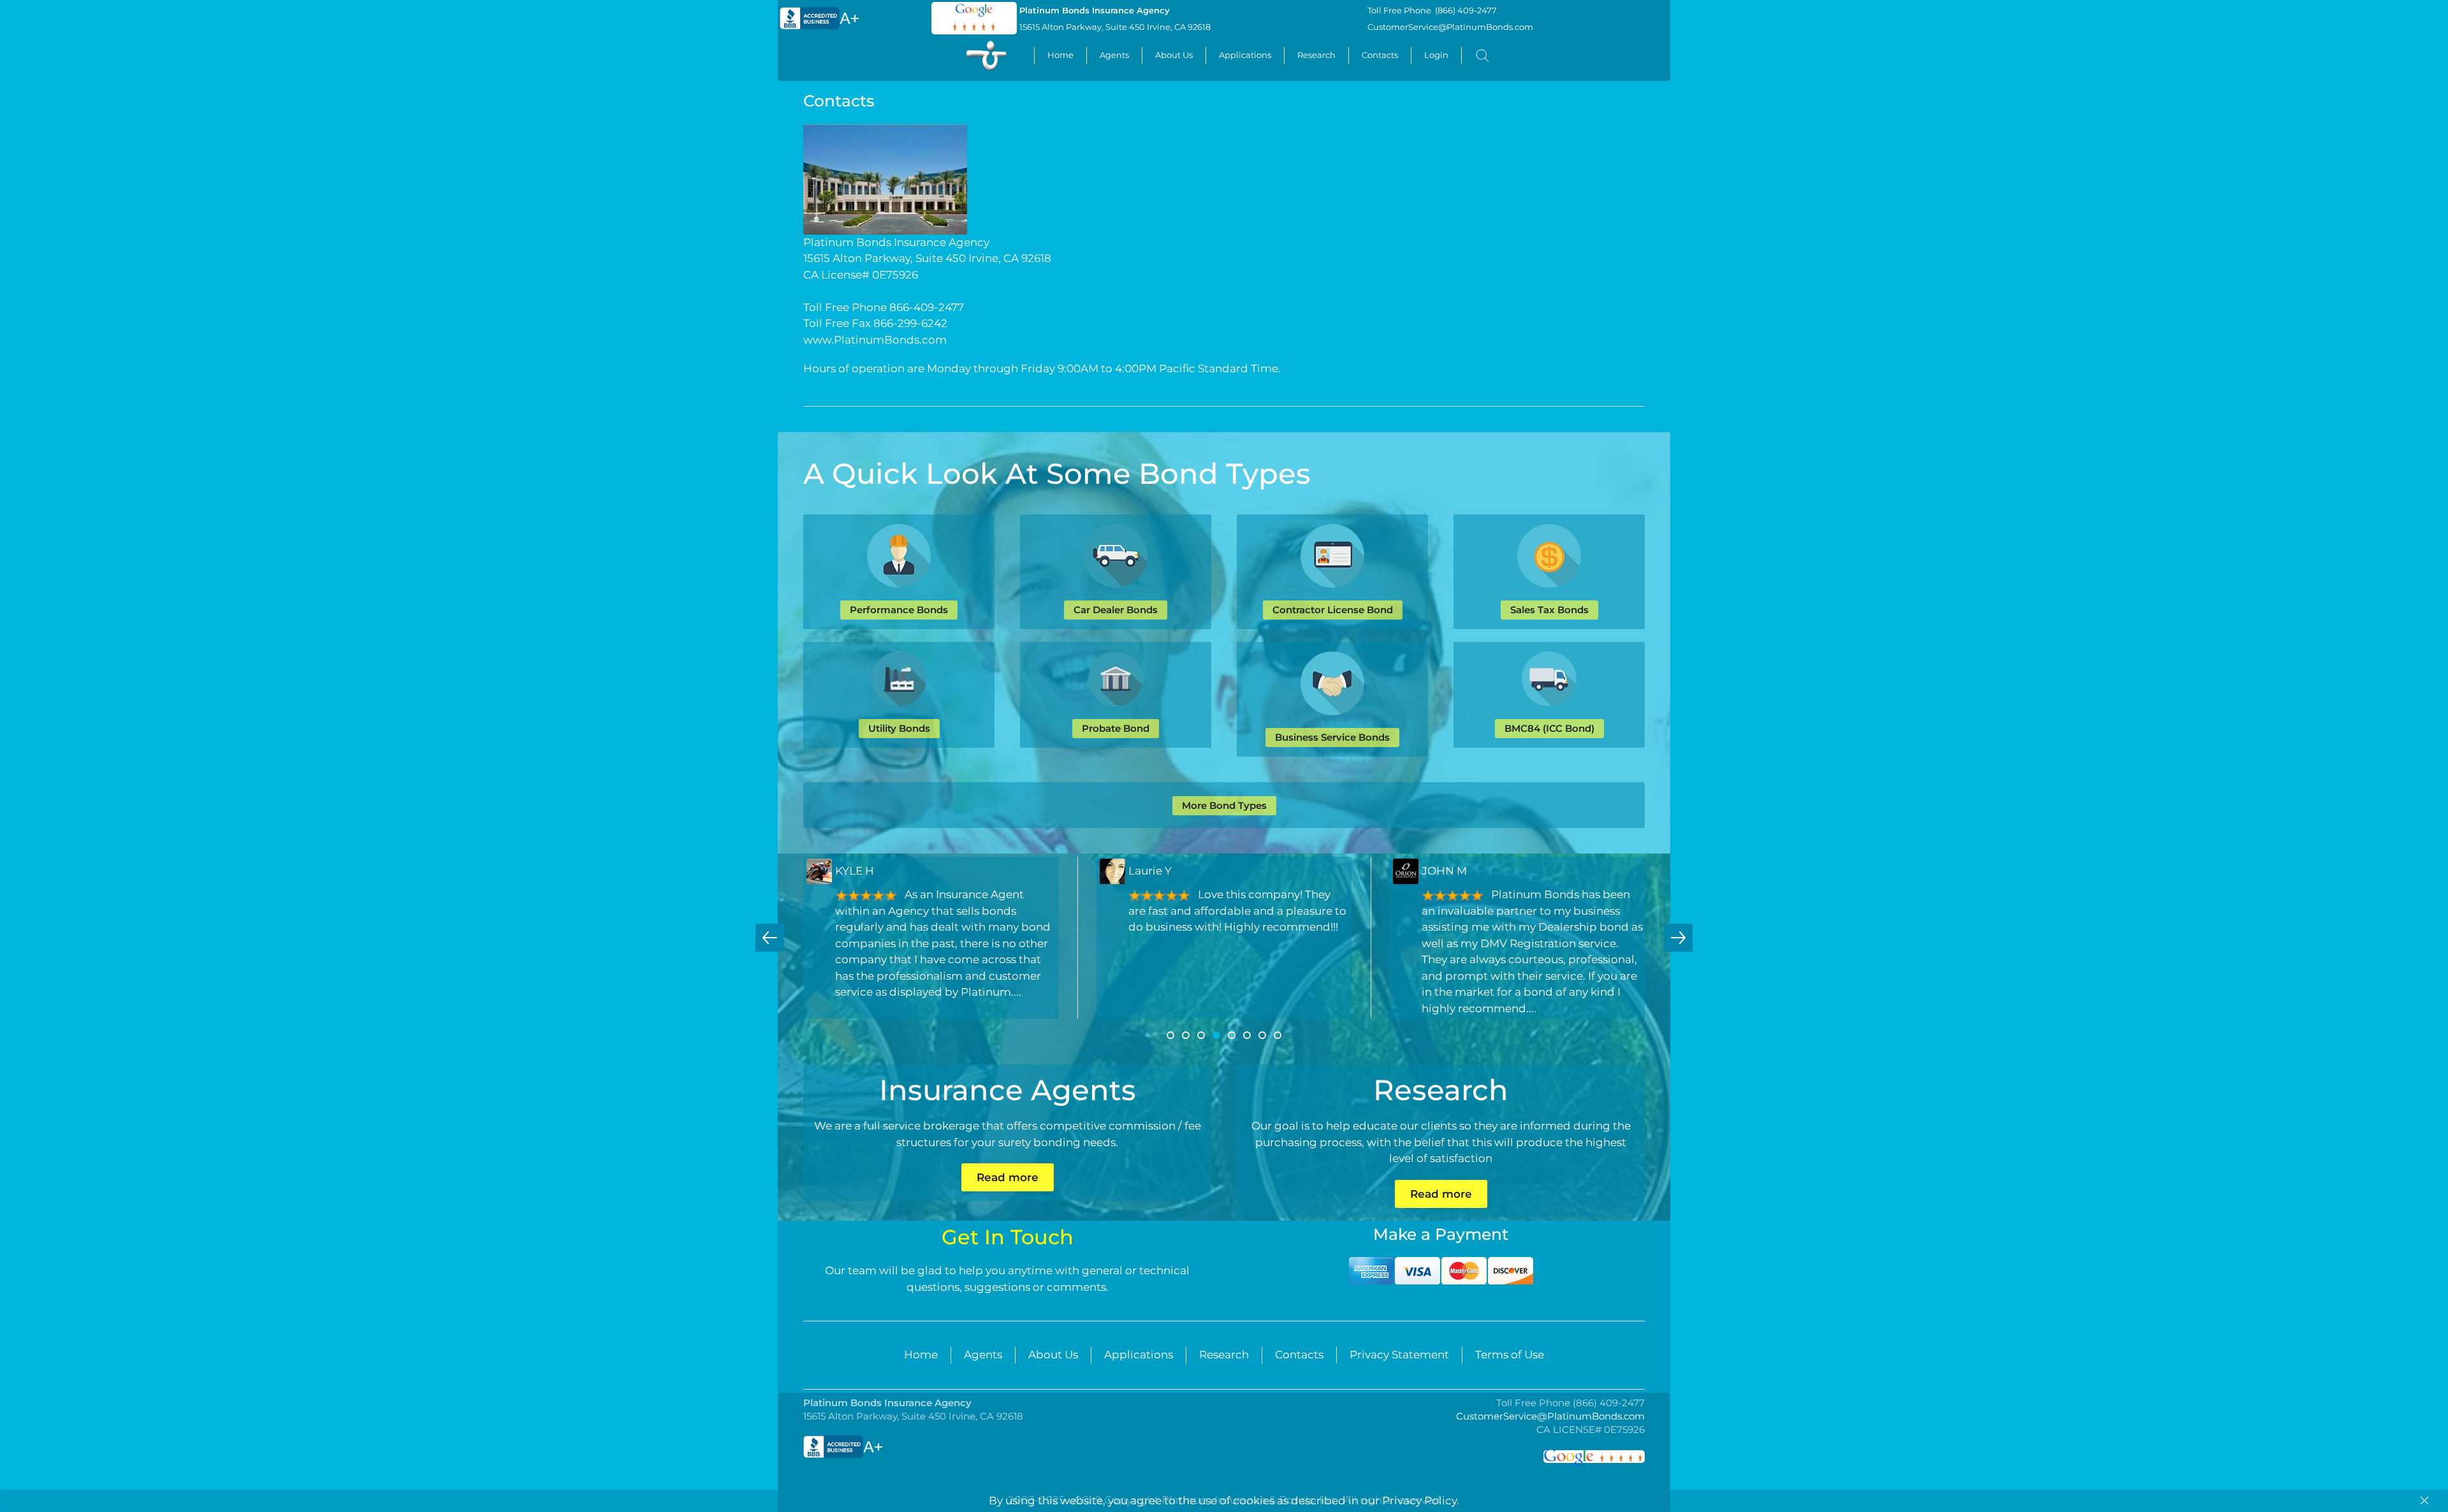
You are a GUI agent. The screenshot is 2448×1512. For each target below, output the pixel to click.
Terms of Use (1510, 1355)
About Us (1174, 55)
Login (1436, 55)
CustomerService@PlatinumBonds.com (1450, 27)
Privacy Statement (1399, 1355)
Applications (1245, 55)
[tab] (1170, 1035)
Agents (1114, 55)
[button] (770, 938)
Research (1316, 55)
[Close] (2424, 1501)
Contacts (1380, 55)
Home (1060, 55)
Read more (1008, 1177)
